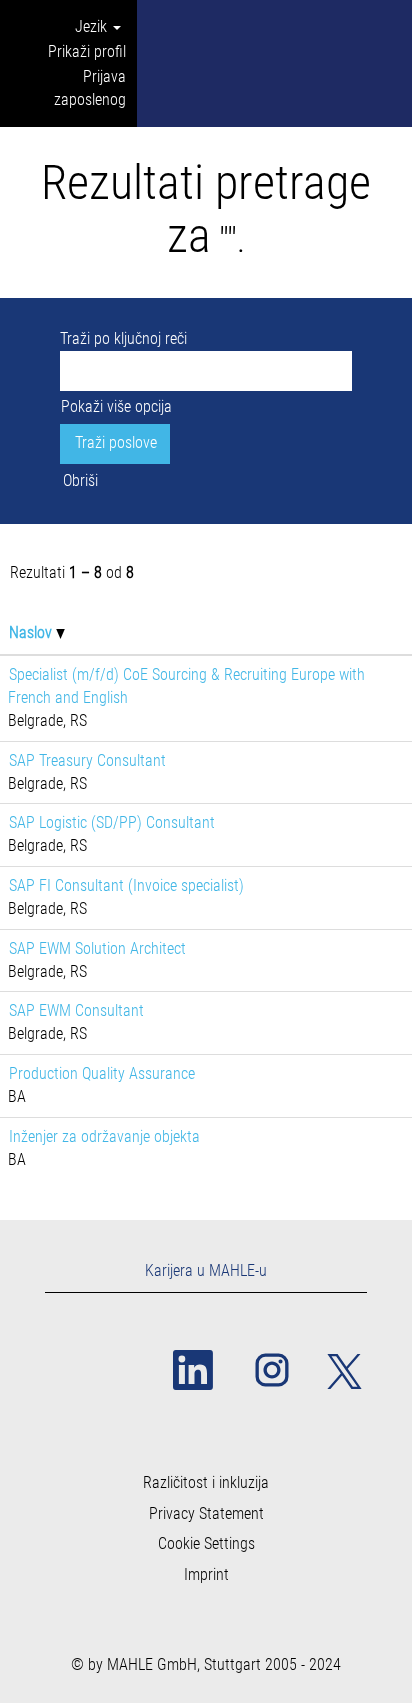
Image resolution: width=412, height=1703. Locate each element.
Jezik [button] (93, 26)
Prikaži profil (87, 51)
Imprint (206, 1575)
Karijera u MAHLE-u (206, 1270)
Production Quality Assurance (102, 1073)
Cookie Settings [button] (206, 1544)
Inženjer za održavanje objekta (104, 1136)
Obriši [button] (80, 480)
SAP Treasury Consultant (87, 760)
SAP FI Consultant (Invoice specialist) (126, 885)
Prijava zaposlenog (90, 88)
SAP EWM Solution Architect (97, 948)
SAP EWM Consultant (76, 1010)
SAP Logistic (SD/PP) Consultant (112, 822)
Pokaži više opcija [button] (116, 406)
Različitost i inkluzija (206, 1483)
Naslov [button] (32, 632)
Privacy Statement (206, 1514)
